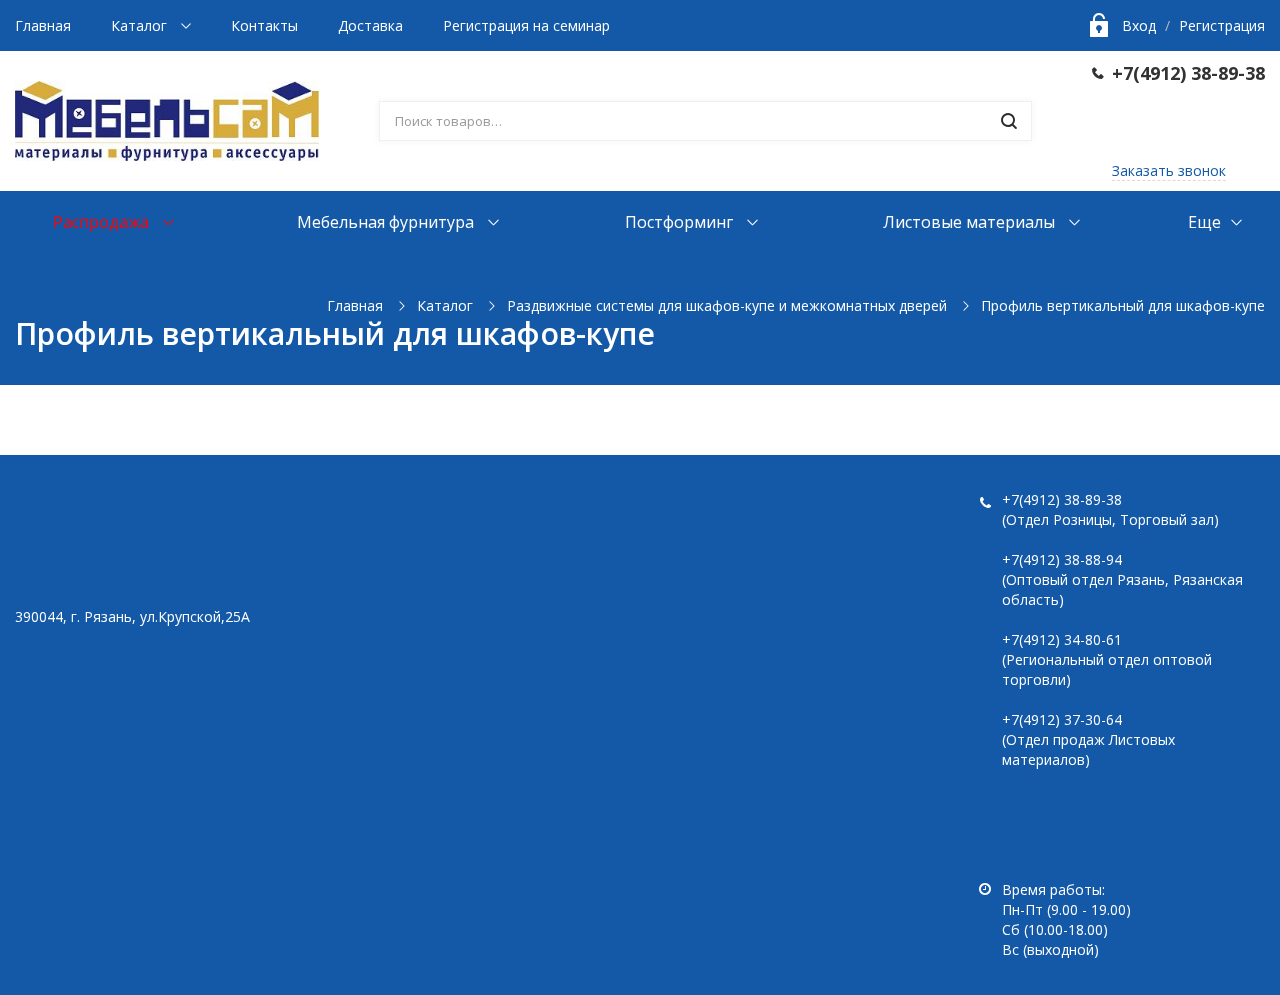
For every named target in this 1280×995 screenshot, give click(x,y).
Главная (43, 25)
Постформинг (681, 222)
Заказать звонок (1169, 170)
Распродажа (103, 222)
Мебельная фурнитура (387, 222)
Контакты (264, 25)
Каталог (141, 25)
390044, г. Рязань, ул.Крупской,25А (132, 616)
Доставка (370, 25)
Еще (1204, 222)
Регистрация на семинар (526, 25)
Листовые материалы (971, 222)
